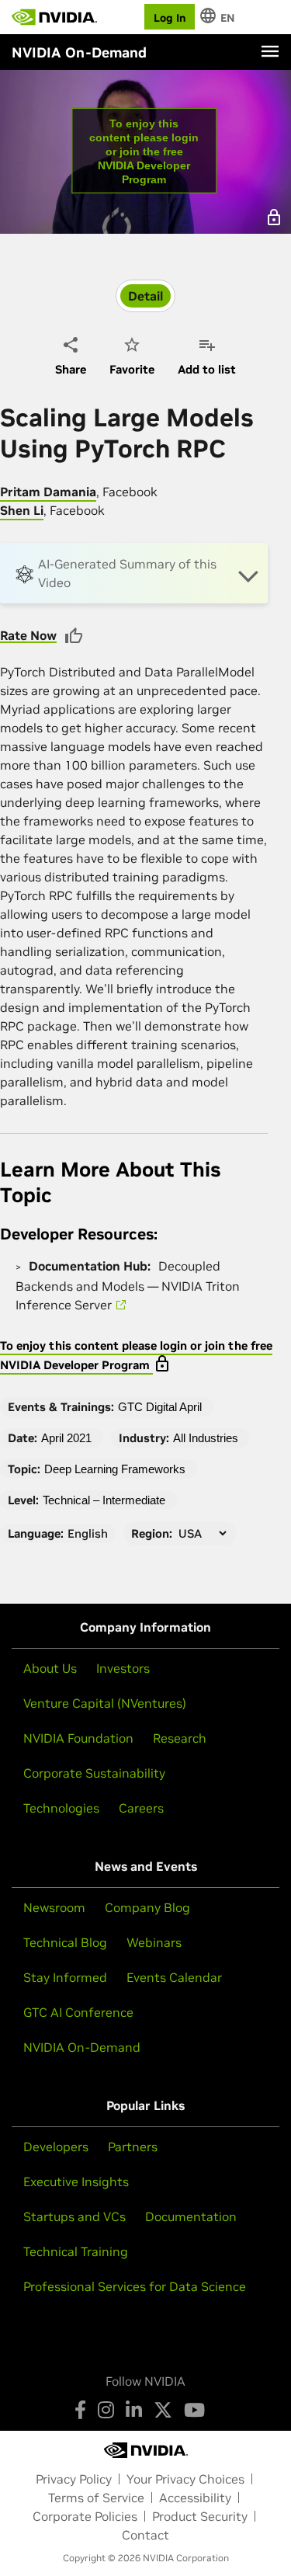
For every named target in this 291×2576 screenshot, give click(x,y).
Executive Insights (76, 2181)
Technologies (61, 1808)
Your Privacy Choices (185, 2479)
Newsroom (54, 1907)
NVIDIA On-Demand (82, 2047)
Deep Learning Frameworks (115, 1469)
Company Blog (147, 1907)
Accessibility (195, 2498)
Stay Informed (65, 1977)
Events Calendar (174, 1977)
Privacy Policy (74, 2479)
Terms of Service (96, 2498)
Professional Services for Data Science (135, 2286)
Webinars (154, 1942)
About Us (50, 1668)
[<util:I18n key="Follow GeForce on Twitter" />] (163, 2410)
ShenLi (22, 510)
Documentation (191, 2216)
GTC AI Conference (78, 2012)
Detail (145, 296)
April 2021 (66, 1438)
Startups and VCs (74, 2216)
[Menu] (270, 51)
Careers (141, 1808)
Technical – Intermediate (104, 1500)
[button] (134, 573)
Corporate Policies (85, 2516)
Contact (145, 2535)
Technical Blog (65, 1942)
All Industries (206, 1438)
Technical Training (76, 2251)
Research (180, 1738)
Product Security (200, 2516)
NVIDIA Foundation (78, 1738)
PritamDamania (48, 492)
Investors (123, 1668)
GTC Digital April (160, 1407)
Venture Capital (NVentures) (105, 1703)
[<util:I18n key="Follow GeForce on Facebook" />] (80, 2410)
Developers (56, 2147)
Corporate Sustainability (94, 1773)
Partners (133, 2147)
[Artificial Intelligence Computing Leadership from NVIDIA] (54, 17)
